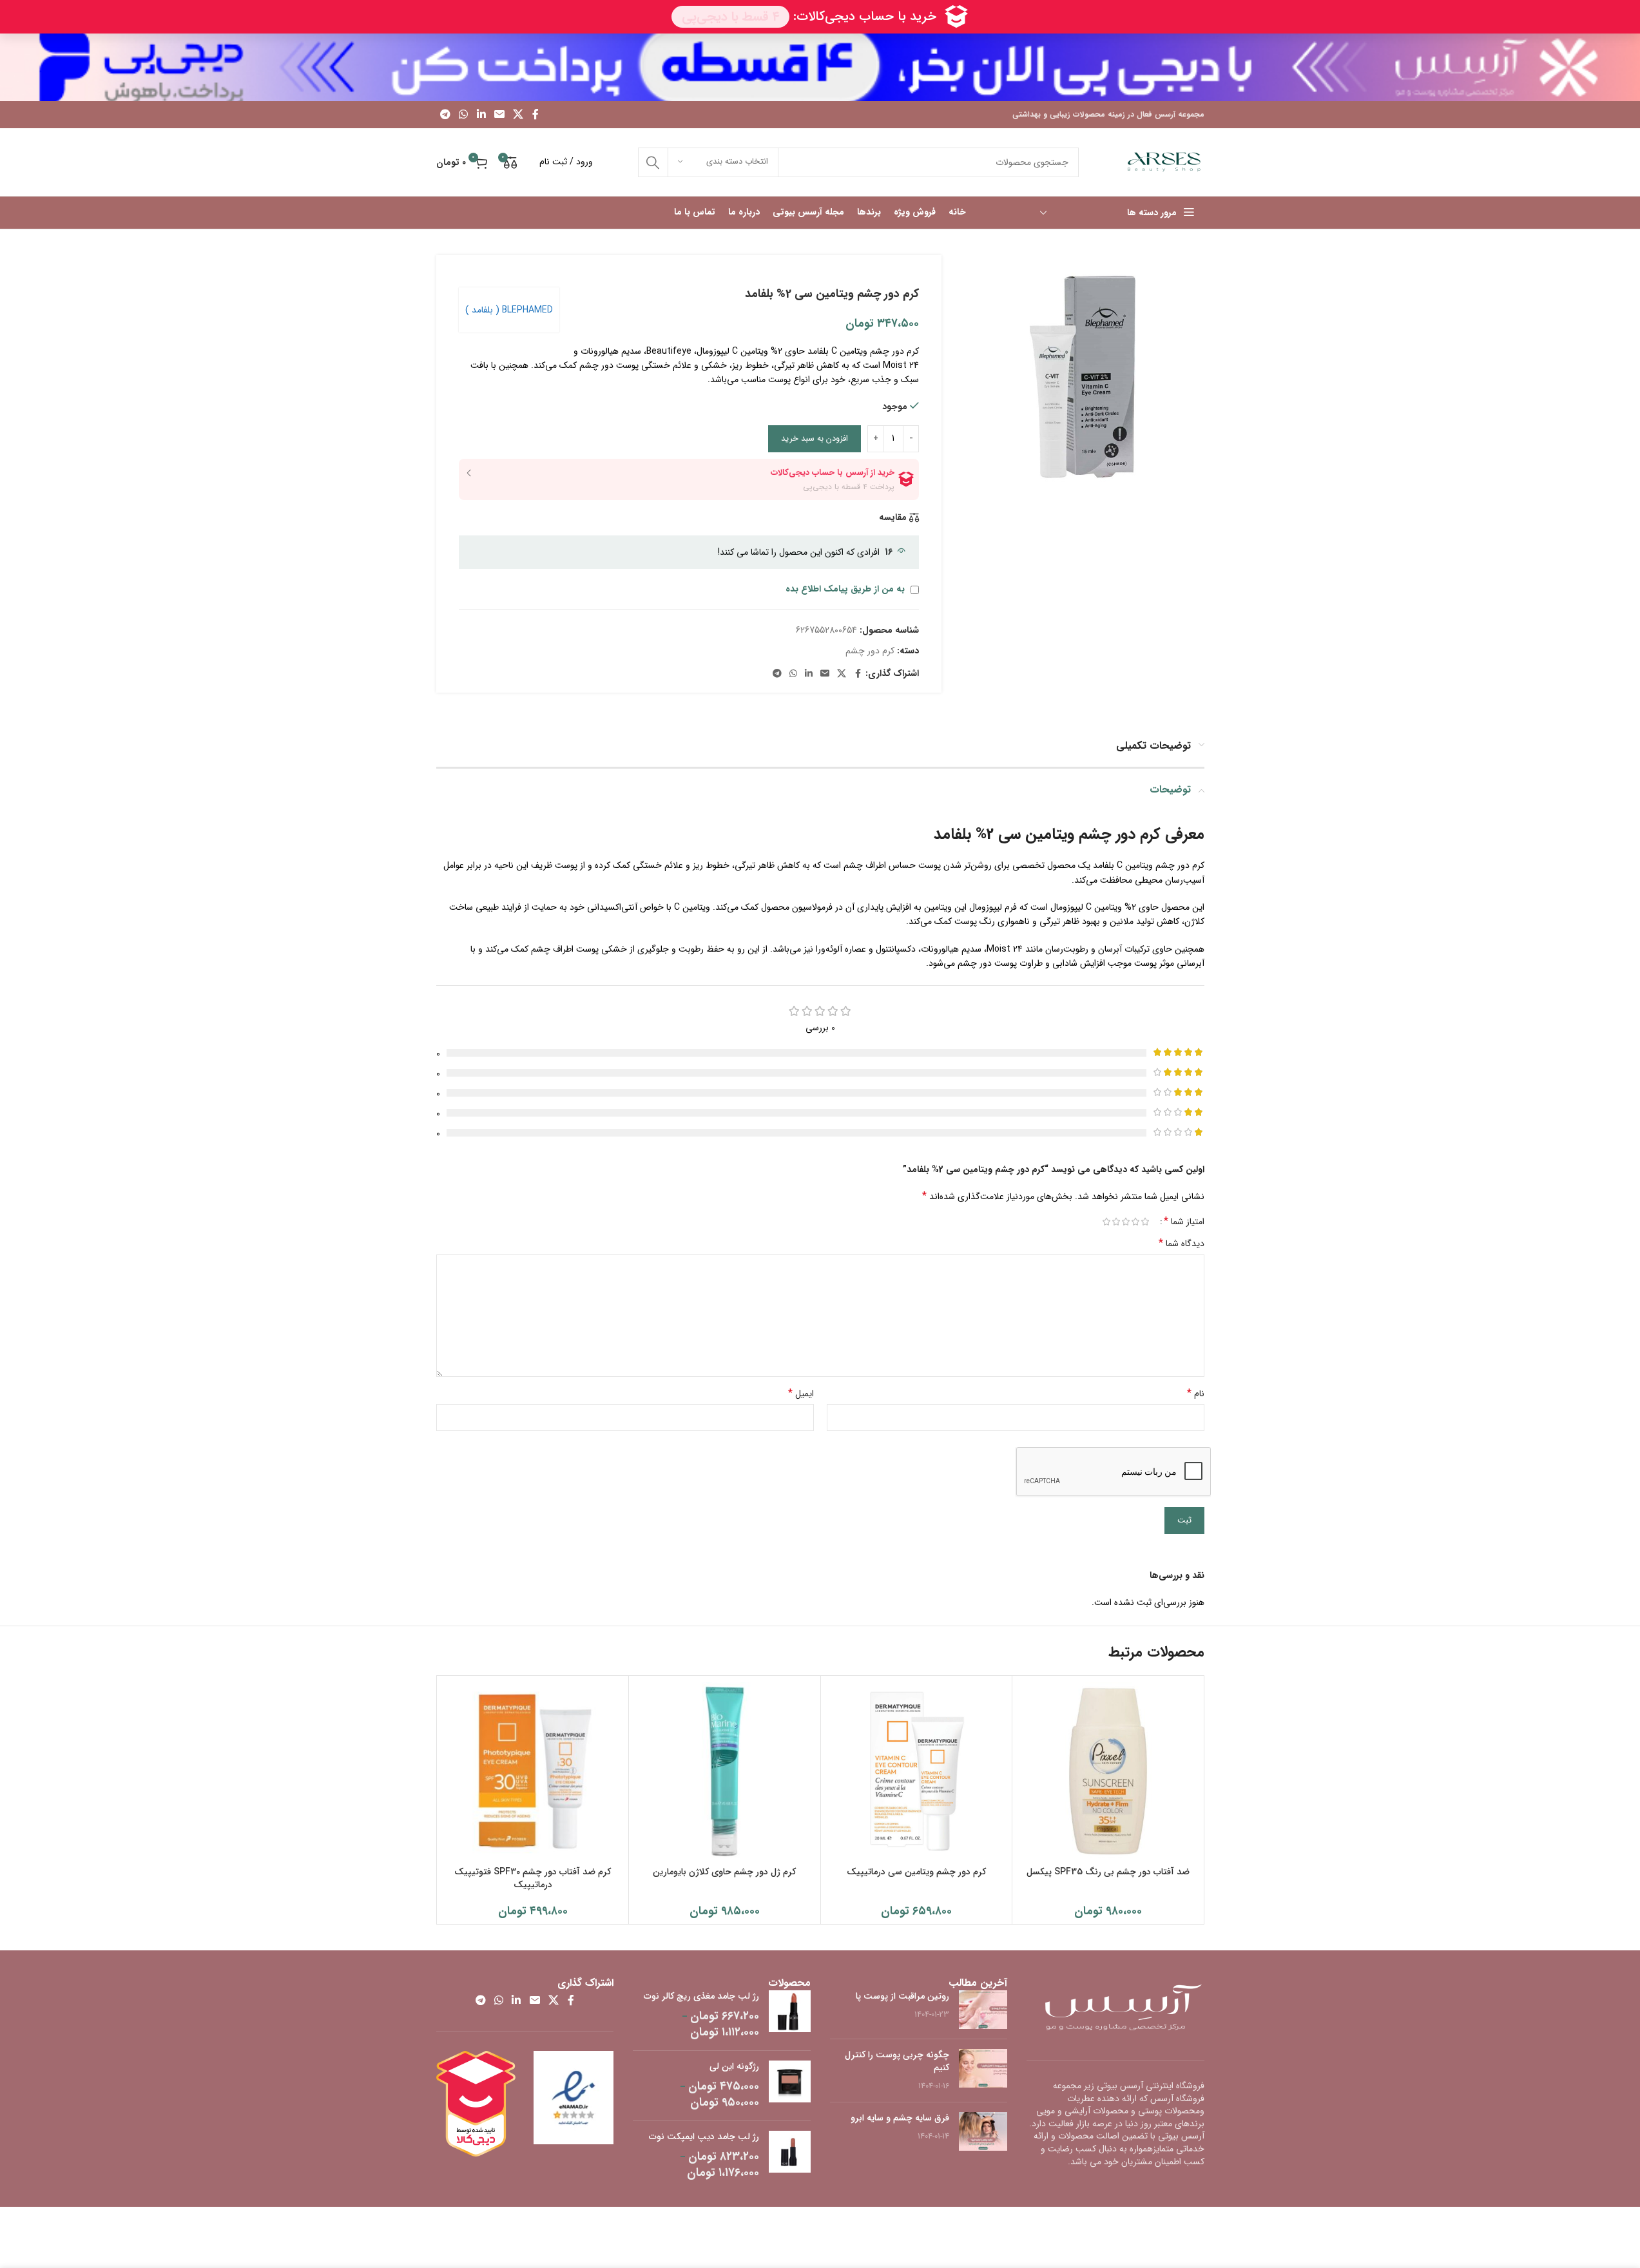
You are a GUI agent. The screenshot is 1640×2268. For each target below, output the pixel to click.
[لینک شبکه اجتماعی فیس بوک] (535, 115)
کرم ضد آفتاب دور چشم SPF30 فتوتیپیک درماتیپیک (533, 1878)
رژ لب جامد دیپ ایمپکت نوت (704, 2137)
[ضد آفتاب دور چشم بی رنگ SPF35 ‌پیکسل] (1108, 1772)
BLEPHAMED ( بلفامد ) (509, 310)
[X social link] (518, 115)
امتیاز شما (1184, 1222)
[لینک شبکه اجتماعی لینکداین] (481, 115)
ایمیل (801, 1394)
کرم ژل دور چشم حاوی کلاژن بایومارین (724, 1872)
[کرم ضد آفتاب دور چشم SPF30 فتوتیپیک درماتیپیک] (533, 1772)
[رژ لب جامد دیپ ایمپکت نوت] (790, 2156)
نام (1196, 1394)
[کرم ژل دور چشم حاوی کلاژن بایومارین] (725, 1772)
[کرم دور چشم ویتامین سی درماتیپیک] (917, 1772)
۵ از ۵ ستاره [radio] (1107, 1222)
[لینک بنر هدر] (820, 67)
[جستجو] (653, 162)
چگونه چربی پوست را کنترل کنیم (897, 2061)
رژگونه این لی (734, 2067)
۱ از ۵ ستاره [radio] (1145, 1222)
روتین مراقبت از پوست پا (902, 1996)
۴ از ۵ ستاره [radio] (1116, 1222)
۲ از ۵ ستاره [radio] (1136, 1222)
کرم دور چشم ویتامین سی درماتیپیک (916, 1872)
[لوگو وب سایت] (1164, 162)
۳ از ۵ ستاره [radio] (1126, 1222)
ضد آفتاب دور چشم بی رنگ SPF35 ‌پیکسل (1108, 1872)
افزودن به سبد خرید (815, 438)
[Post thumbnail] (983, 2010)
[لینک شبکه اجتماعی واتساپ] (464, 115)
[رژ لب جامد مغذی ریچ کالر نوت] (790, 2015)
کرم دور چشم (870, 651)
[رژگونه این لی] (790, 2086)
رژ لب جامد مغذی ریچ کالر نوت (701, 1997)
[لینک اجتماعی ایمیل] (499, 115)
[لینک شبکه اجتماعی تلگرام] (446, 115)
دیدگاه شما (1182, 1244)
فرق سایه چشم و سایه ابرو (900, 2118)
